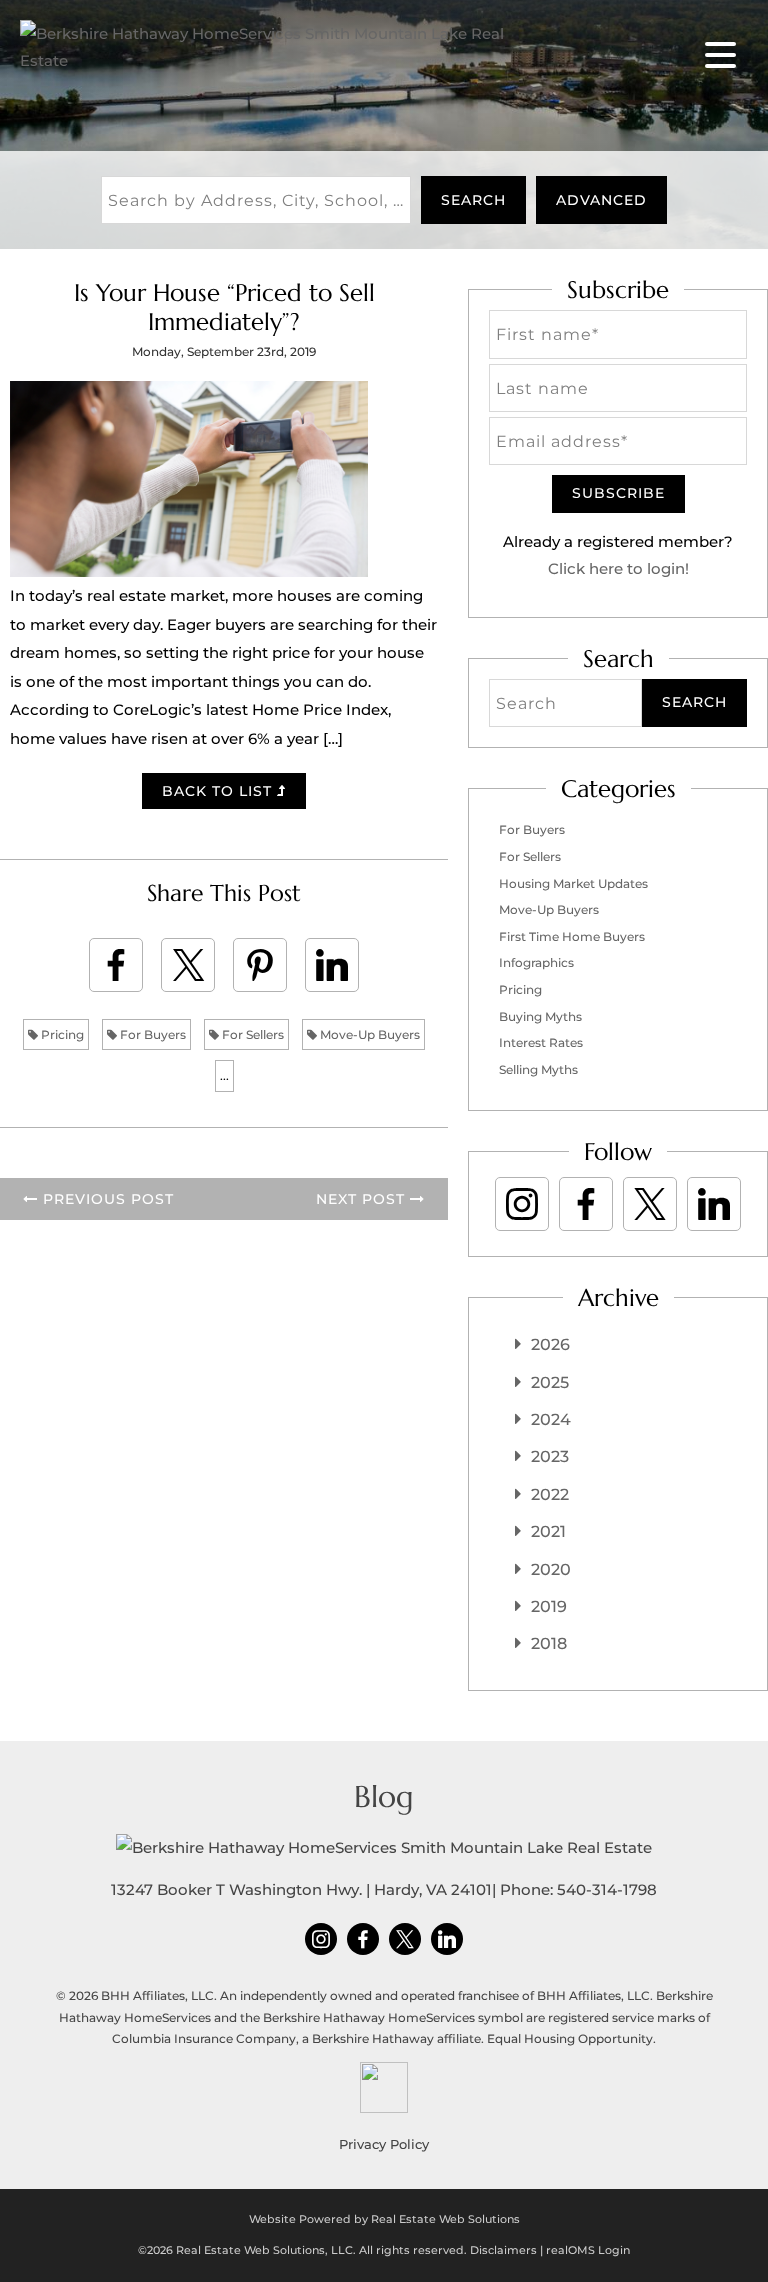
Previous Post (106, 1199)
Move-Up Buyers (368, 1034)
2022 (550, 1494)
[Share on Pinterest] (260, 965)
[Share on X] (188, 965)
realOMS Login (588, 2250)
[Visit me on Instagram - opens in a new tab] (522, 1204)
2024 (551, 1419)
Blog (384, 1796)
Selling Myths (538, 1069)
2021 (548, 1531)
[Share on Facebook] (116, 965)
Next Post (363, 1199)
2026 (550, 1344)
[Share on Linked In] (332, 965)
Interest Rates (541, 1042)
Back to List (219, 791)
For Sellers (251, 1034)
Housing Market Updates (573, 883)
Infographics (536, 962)
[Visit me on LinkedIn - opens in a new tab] (714, 1204)
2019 (549, 1606)
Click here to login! (618, 568)
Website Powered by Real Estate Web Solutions (384, 2219)
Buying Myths (540, 1016)
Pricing (61, 1034)
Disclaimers (503, 2250)
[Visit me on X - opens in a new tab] (650, 1204)
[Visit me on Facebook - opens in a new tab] (586, 1204)
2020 (551, 1569)
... (224, 1075)
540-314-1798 (607, 1889)
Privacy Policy (384, 2144)
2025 (550, 1382)
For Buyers (151, 1034)
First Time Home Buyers (572, 936)
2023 (550, 1456)
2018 (549, 1643)
